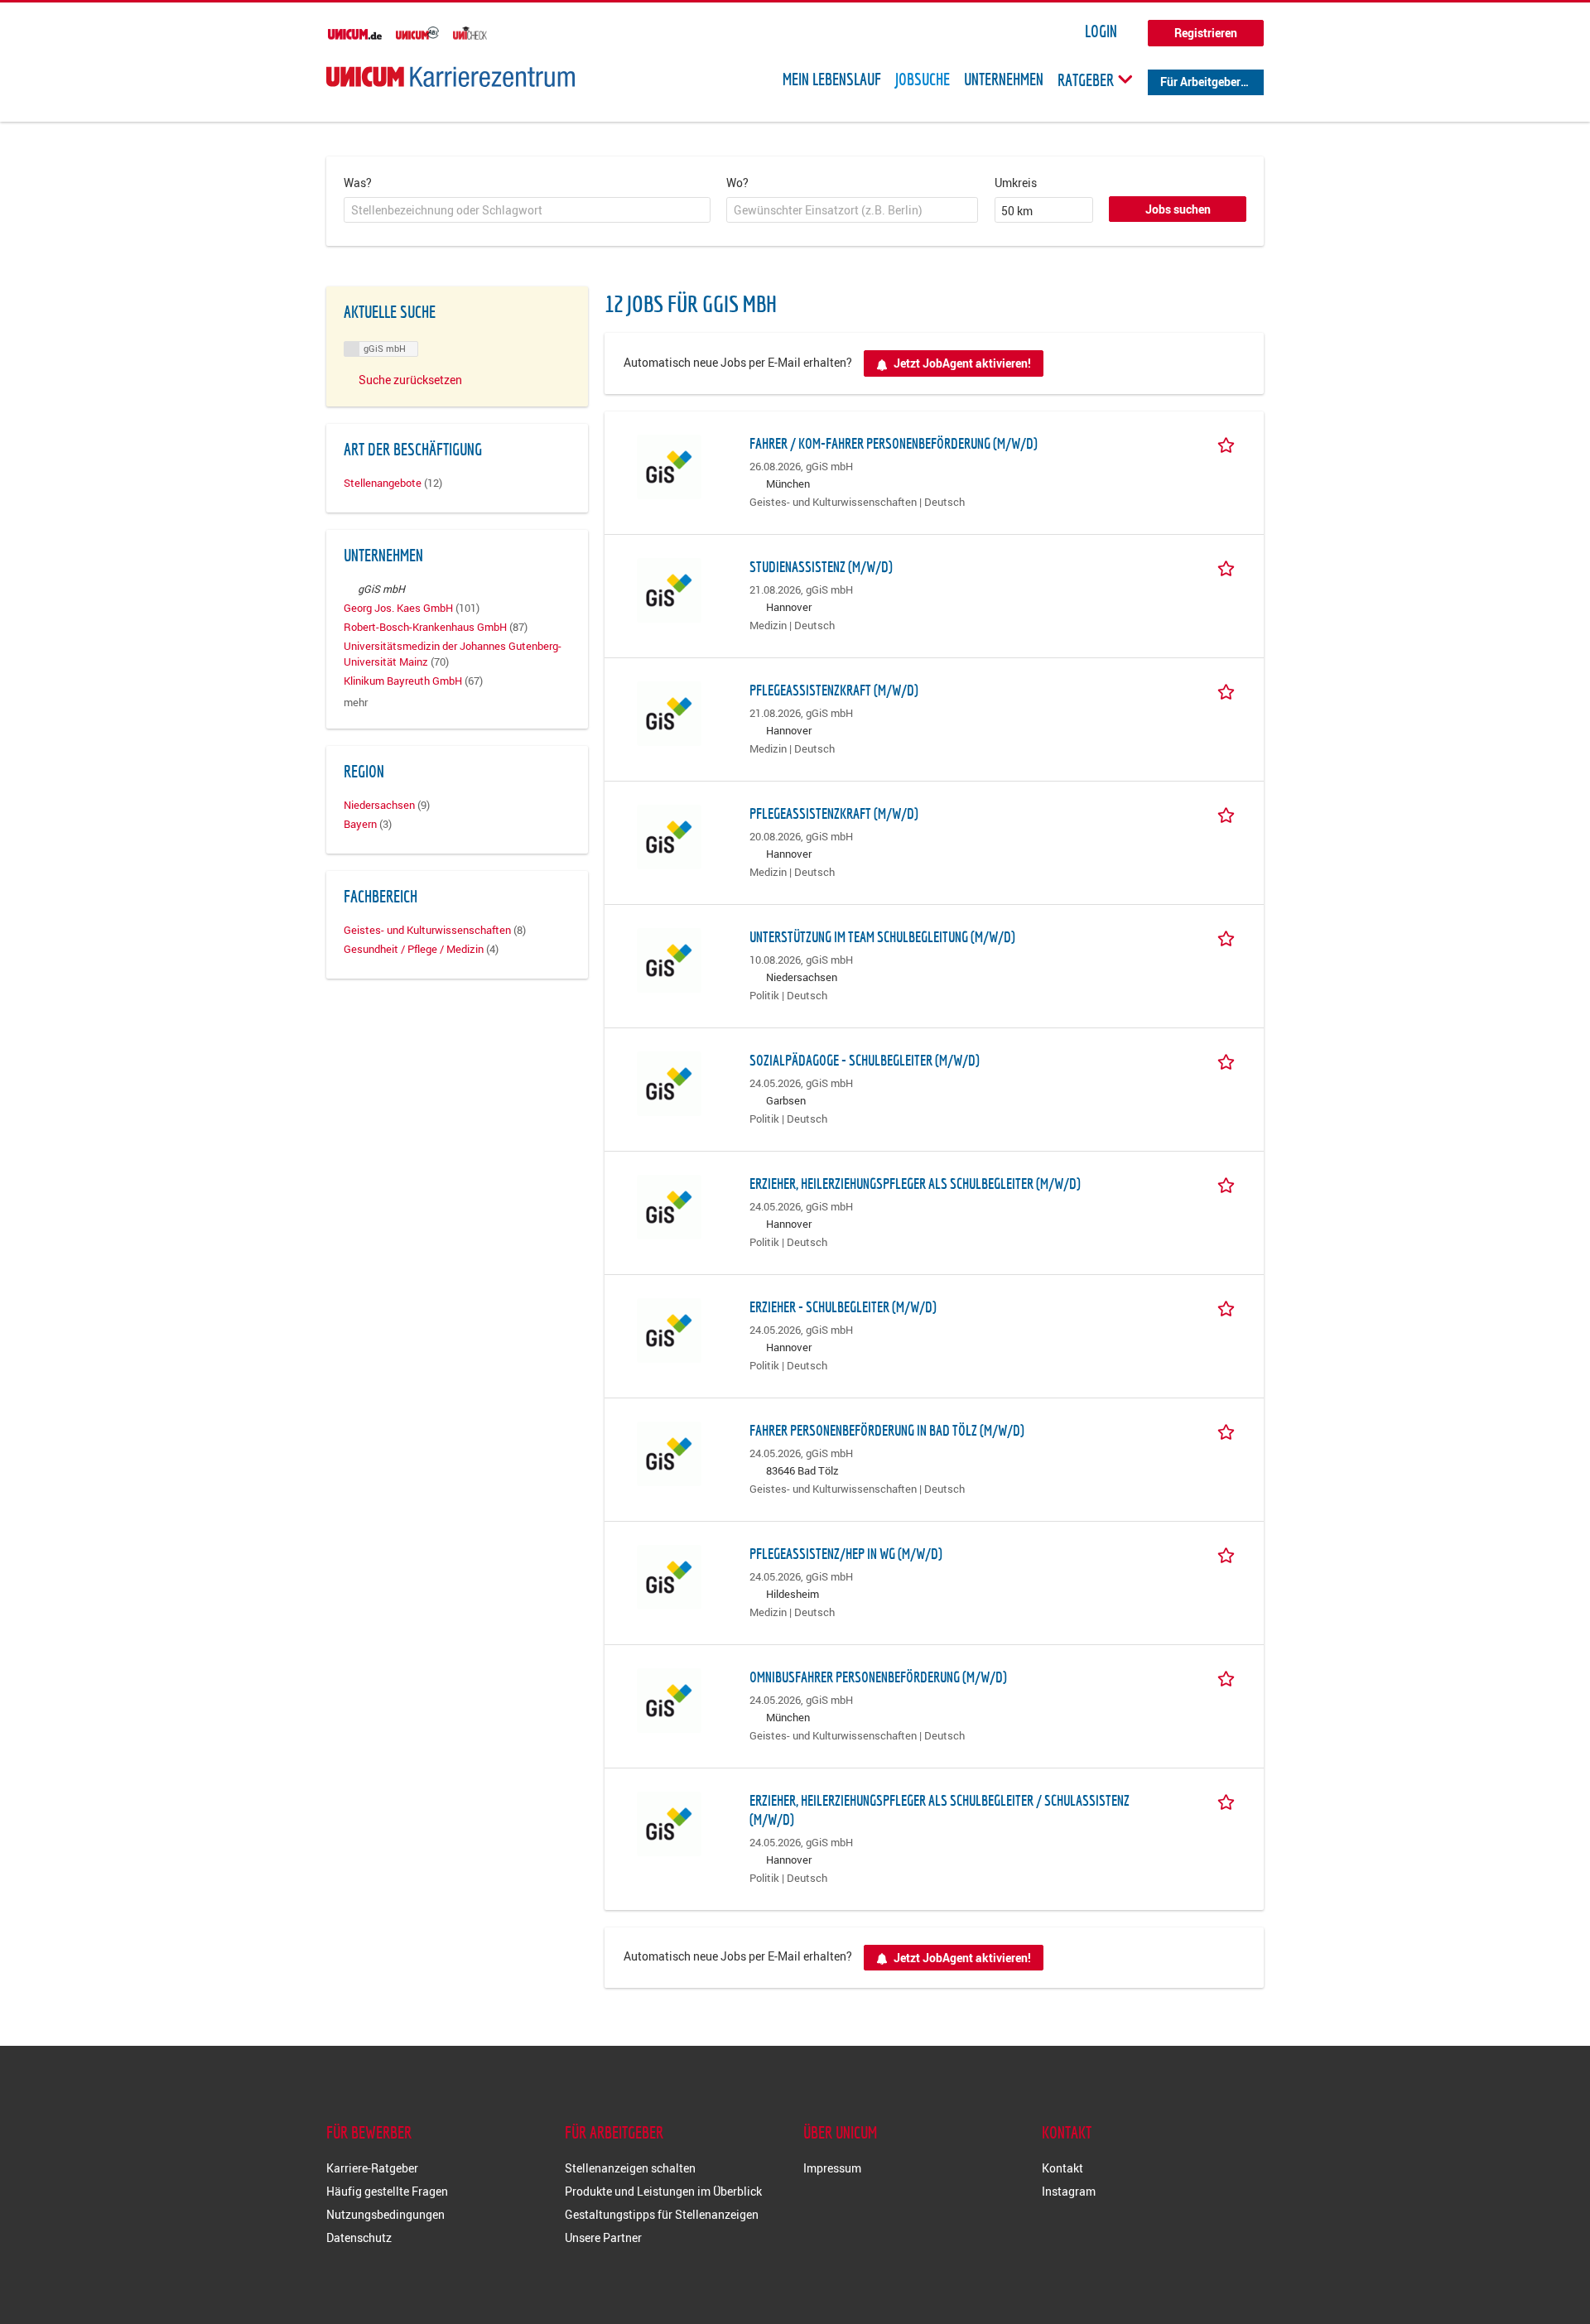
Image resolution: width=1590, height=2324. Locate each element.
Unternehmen (1004, 79)
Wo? (737, 183)
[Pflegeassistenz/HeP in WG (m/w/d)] (669, 1575)
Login (1101, 31)
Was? (358, 183)
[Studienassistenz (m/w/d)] (669, 588)
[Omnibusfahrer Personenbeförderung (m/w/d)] (669, 1698)
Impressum (832, 2168)
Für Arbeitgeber (1200, 82)
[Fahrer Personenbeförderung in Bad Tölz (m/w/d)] (669, 1452)
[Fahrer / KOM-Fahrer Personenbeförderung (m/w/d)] (669, 465)
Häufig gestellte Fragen (387, 2191)
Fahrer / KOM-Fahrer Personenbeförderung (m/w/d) (894, 443)
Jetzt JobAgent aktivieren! (962, 363)
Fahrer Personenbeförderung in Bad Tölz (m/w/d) (887, 1430)
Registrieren (1206, 33)
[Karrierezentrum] (450, 77)
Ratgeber (1087, 79)
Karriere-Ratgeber (372, 2168)
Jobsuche (923, 79)
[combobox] (527, 210)
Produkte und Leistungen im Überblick (663, 2191)
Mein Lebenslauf (832, 79)
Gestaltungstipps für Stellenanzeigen (662, 2214)
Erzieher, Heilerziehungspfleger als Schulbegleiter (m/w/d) (915, 1184)
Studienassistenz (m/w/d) (821, 567)
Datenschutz (359, 2237)
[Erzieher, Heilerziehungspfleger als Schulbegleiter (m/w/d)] (669, 1205)
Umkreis (1016, 183)
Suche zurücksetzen (410, 380)
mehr (356, 702)
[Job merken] (1229, 443)
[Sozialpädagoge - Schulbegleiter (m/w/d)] (669, 1082)
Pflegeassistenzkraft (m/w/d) (834, 690)
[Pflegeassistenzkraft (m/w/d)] (669, 712)
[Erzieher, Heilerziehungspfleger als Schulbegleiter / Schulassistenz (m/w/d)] (669, 1822)
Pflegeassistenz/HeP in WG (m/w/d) (846, 1554)
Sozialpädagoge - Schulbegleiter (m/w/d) (865, 1060)
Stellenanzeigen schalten (630, 2168)
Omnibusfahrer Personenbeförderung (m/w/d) (878, 1677)
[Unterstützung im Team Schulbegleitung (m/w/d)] (669, 958)
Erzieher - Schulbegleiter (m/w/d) (843, 1307)
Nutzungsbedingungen (385, 2214)
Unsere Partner (603, 2237)
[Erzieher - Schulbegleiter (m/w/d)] (669, 1328)
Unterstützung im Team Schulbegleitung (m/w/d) (882, 937)
